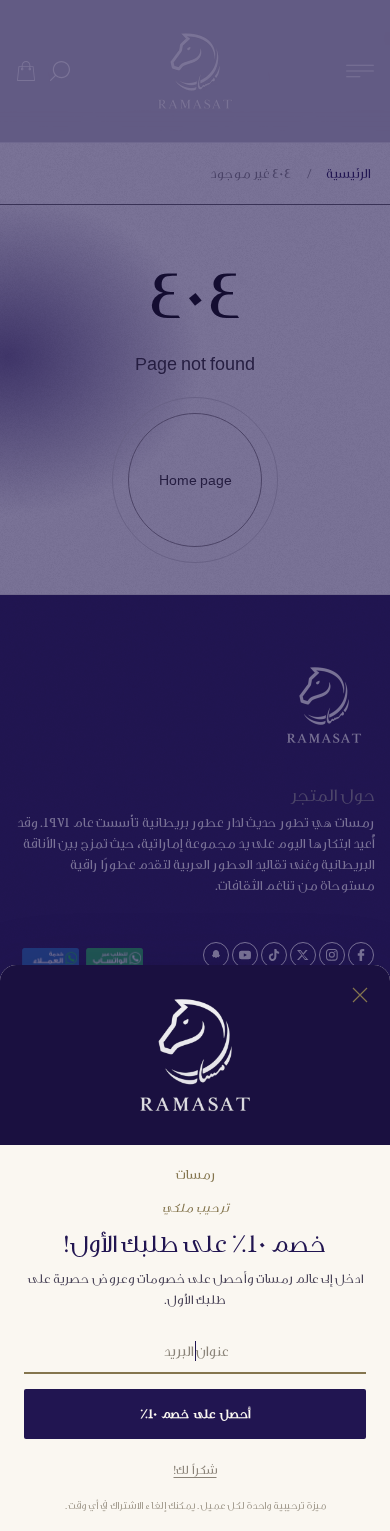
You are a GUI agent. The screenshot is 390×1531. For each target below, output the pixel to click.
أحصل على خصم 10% (195, 1413)
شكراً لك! (195, 1469)
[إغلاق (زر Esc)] (360, 995)
